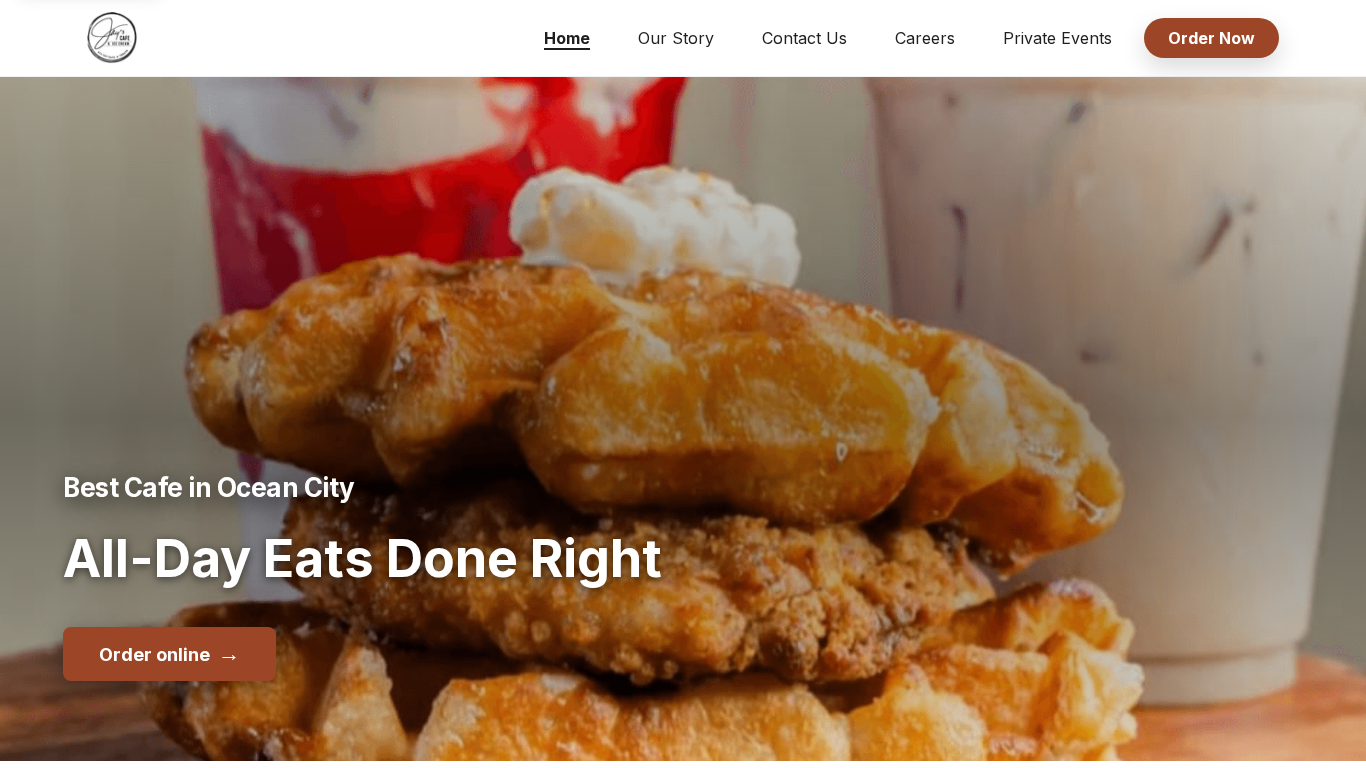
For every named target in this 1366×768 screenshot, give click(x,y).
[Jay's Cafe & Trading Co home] (112, 38)
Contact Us (804, 38)
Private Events (1057, 38)
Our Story (676, 38)
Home (567, 38)
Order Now (1211, 38)
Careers (925, 38)
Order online (169, 653)
